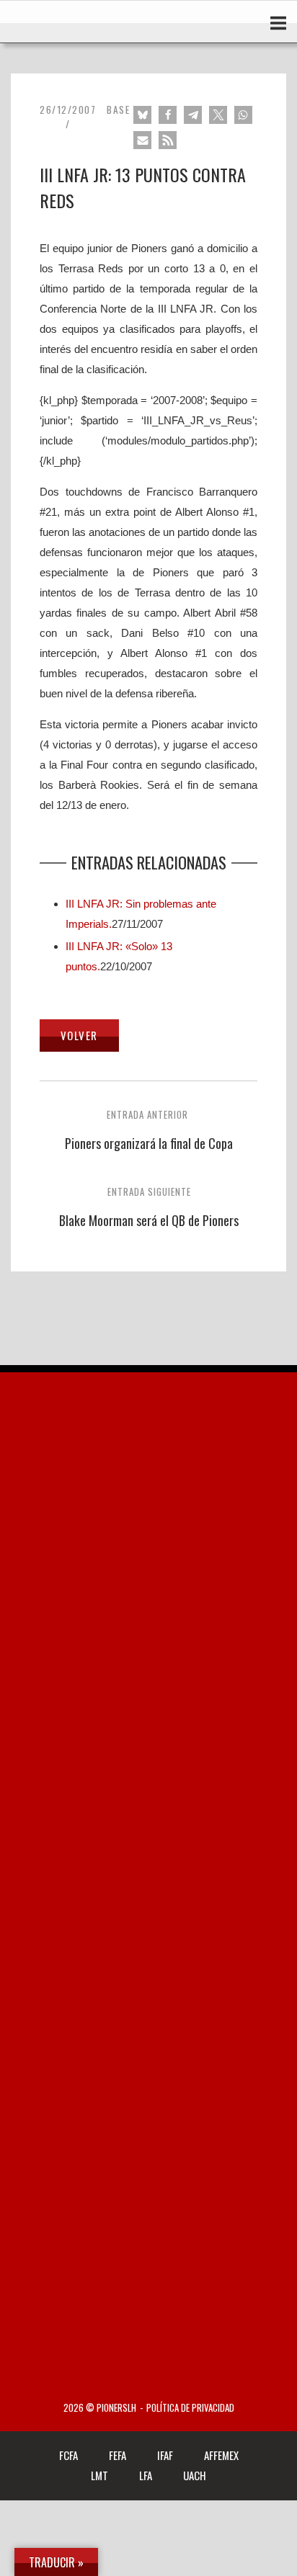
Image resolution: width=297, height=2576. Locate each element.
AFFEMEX (221, 2455)
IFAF (165, 2455)
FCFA (68, 2455)
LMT (99, 2475)
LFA (146, 2475)
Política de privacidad (190, 2408)
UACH (195, 2475)
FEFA (118, 2455)
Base (118, 109)
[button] (142, 115)
